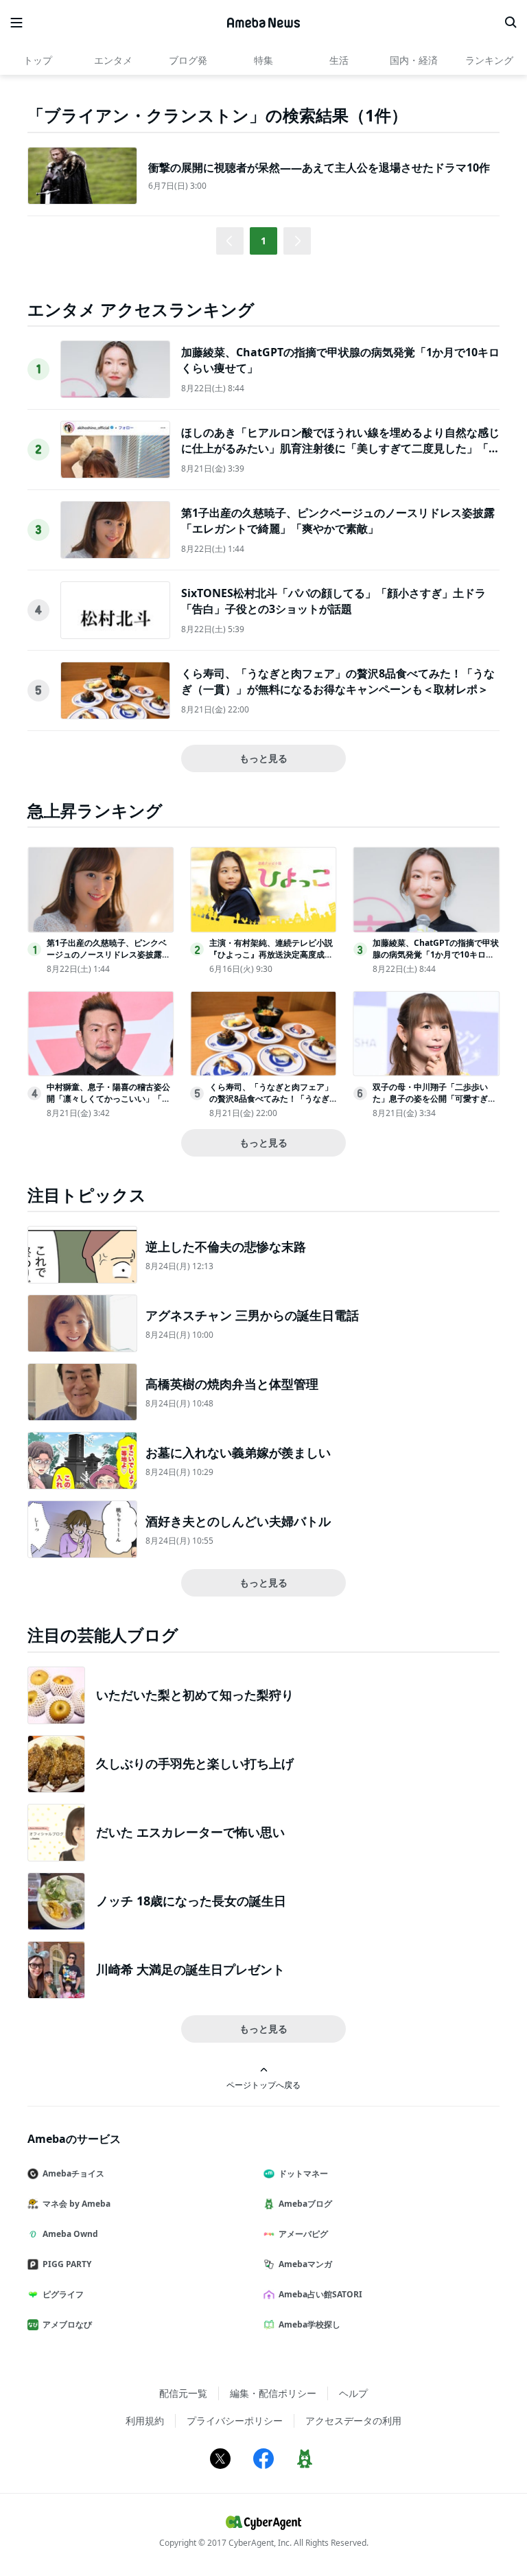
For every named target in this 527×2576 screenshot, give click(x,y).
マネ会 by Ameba (77, 2204)
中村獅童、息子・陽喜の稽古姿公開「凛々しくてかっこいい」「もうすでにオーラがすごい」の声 (108, 1099)
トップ (38, 60)
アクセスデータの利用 (353, 2421)
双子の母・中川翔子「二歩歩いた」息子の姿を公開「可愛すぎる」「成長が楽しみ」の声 (430, 1099)
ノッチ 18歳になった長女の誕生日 (191, 1901)
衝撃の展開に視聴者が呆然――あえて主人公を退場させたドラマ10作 (319, 167)
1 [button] (263, 241)
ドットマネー (303, 2173)
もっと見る (263, 758)
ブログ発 (188, 60)
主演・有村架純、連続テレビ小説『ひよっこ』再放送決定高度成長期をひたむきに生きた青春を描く (271, 954)
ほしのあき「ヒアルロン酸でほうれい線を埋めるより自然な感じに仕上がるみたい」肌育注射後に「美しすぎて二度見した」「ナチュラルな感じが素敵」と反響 (340, 448)
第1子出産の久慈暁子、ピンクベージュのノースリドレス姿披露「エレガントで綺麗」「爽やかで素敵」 (338, 520)
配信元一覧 (183, 2393)
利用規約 (145, 2421)
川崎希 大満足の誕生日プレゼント (190, 1969)
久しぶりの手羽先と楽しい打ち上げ (195, 1763)
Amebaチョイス (73, 2173)
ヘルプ (353, 2393)
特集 (263, 60)
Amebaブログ (305, 2204)
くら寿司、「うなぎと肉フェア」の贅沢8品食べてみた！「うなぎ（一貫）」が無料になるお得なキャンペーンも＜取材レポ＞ (338, 681)
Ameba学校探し (309, 2324)
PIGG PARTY (67, 2264)
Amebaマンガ (305, 2264)
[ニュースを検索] (511, 23)
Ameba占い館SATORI (320, 2294)
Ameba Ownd (70, 2234)
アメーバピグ (303, 2234)
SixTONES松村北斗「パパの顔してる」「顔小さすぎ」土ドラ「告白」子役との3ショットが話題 (333, 601)
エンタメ (113, 60)
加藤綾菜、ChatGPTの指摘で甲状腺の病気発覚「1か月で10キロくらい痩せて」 (436, 954)
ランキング (489, 60)
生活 (339, 60)
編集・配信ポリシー (273, 2393)
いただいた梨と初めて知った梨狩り (195, 1695)
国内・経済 (414, 60)
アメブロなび (67, 2324)
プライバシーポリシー (235, 2421)
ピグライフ (63, 2294)
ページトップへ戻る (263, 2085)
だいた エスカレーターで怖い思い (190, 1832)
